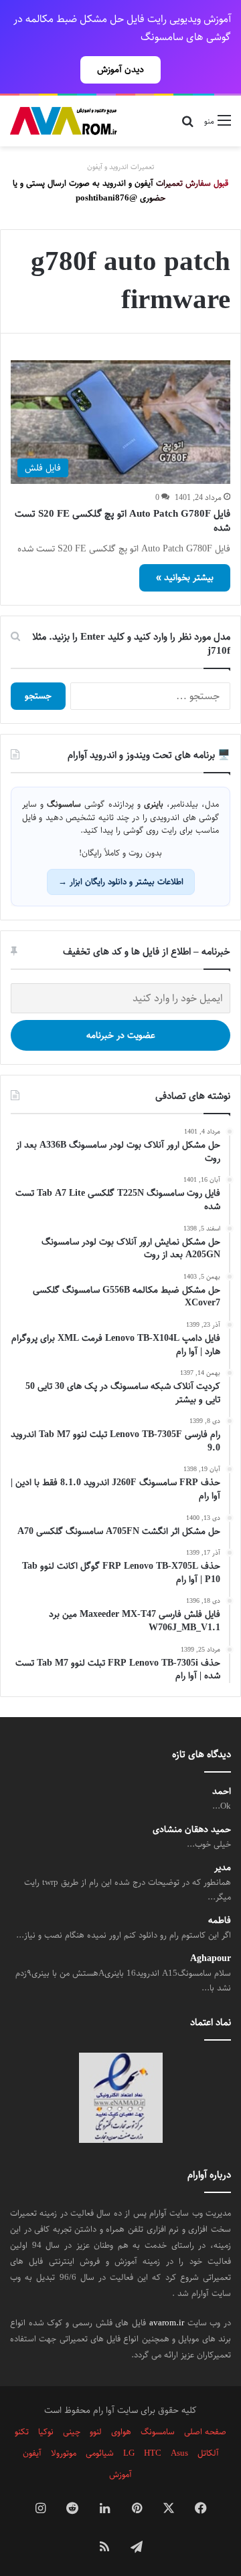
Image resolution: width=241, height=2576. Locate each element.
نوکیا (46, 2432)
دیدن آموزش (120, 70)
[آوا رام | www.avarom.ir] (64, 121)
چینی (72, 2432)
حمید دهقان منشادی (192, 1830)
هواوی (121, 2432)
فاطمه (220, 1921)
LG (129, 2453)
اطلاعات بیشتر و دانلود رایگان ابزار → (121, 882)
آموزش (120, 2474)
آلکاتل (208, 2453)
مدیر (223, 1868)
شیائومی (100, 2453)
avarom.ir (167, 2323)
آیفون (32, 2453)
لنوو (96, 2432)
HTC (153, 2453)
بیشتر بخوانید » (185, 577)
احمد (222, 1792)
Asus (179, 2453)
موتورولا (64, 2453)
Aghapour (211, 1959)
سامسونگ (158, 2432)
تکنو (22, 2432)
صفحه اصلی (205, 2432)
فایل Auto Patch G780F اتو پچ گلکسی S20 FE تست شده (123, 521)
